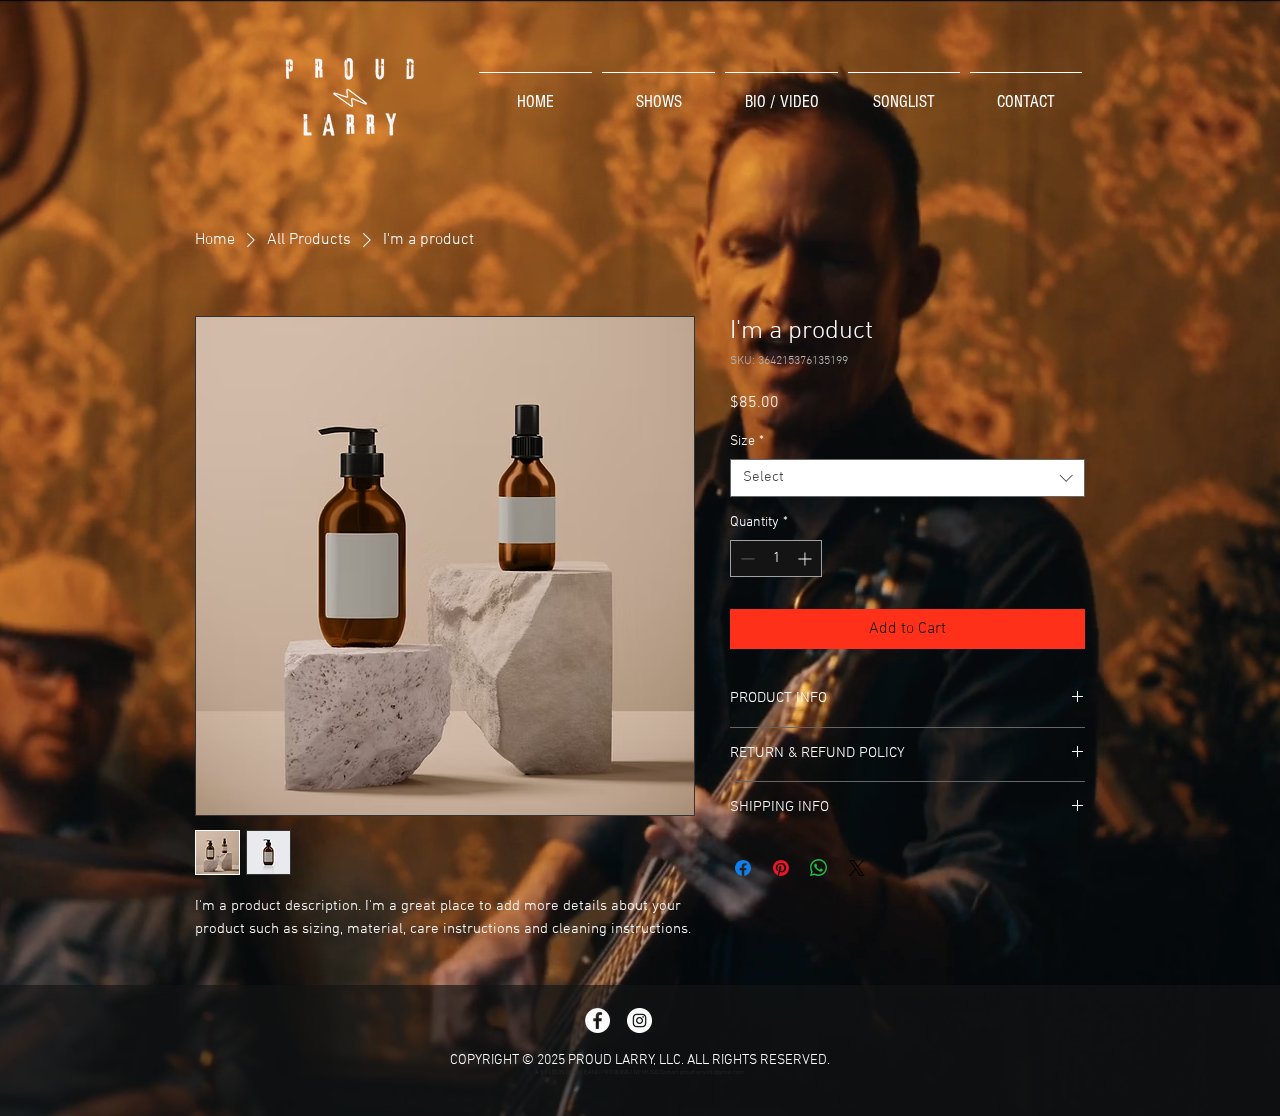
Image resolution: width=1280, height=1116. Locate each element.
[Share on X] (857, 868)
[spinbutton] (776, 558)
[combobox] (907, 478)
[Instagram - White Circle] (639, 1020)
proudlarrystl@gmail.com (712, 1072)
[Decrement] (745, 558)
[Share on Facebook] (743, 868)
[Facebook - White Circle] (597, 1020)
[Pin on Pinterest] (781, 868)
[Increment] (806, 558)
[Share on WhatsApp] (819, 868)
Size (747, 441)
